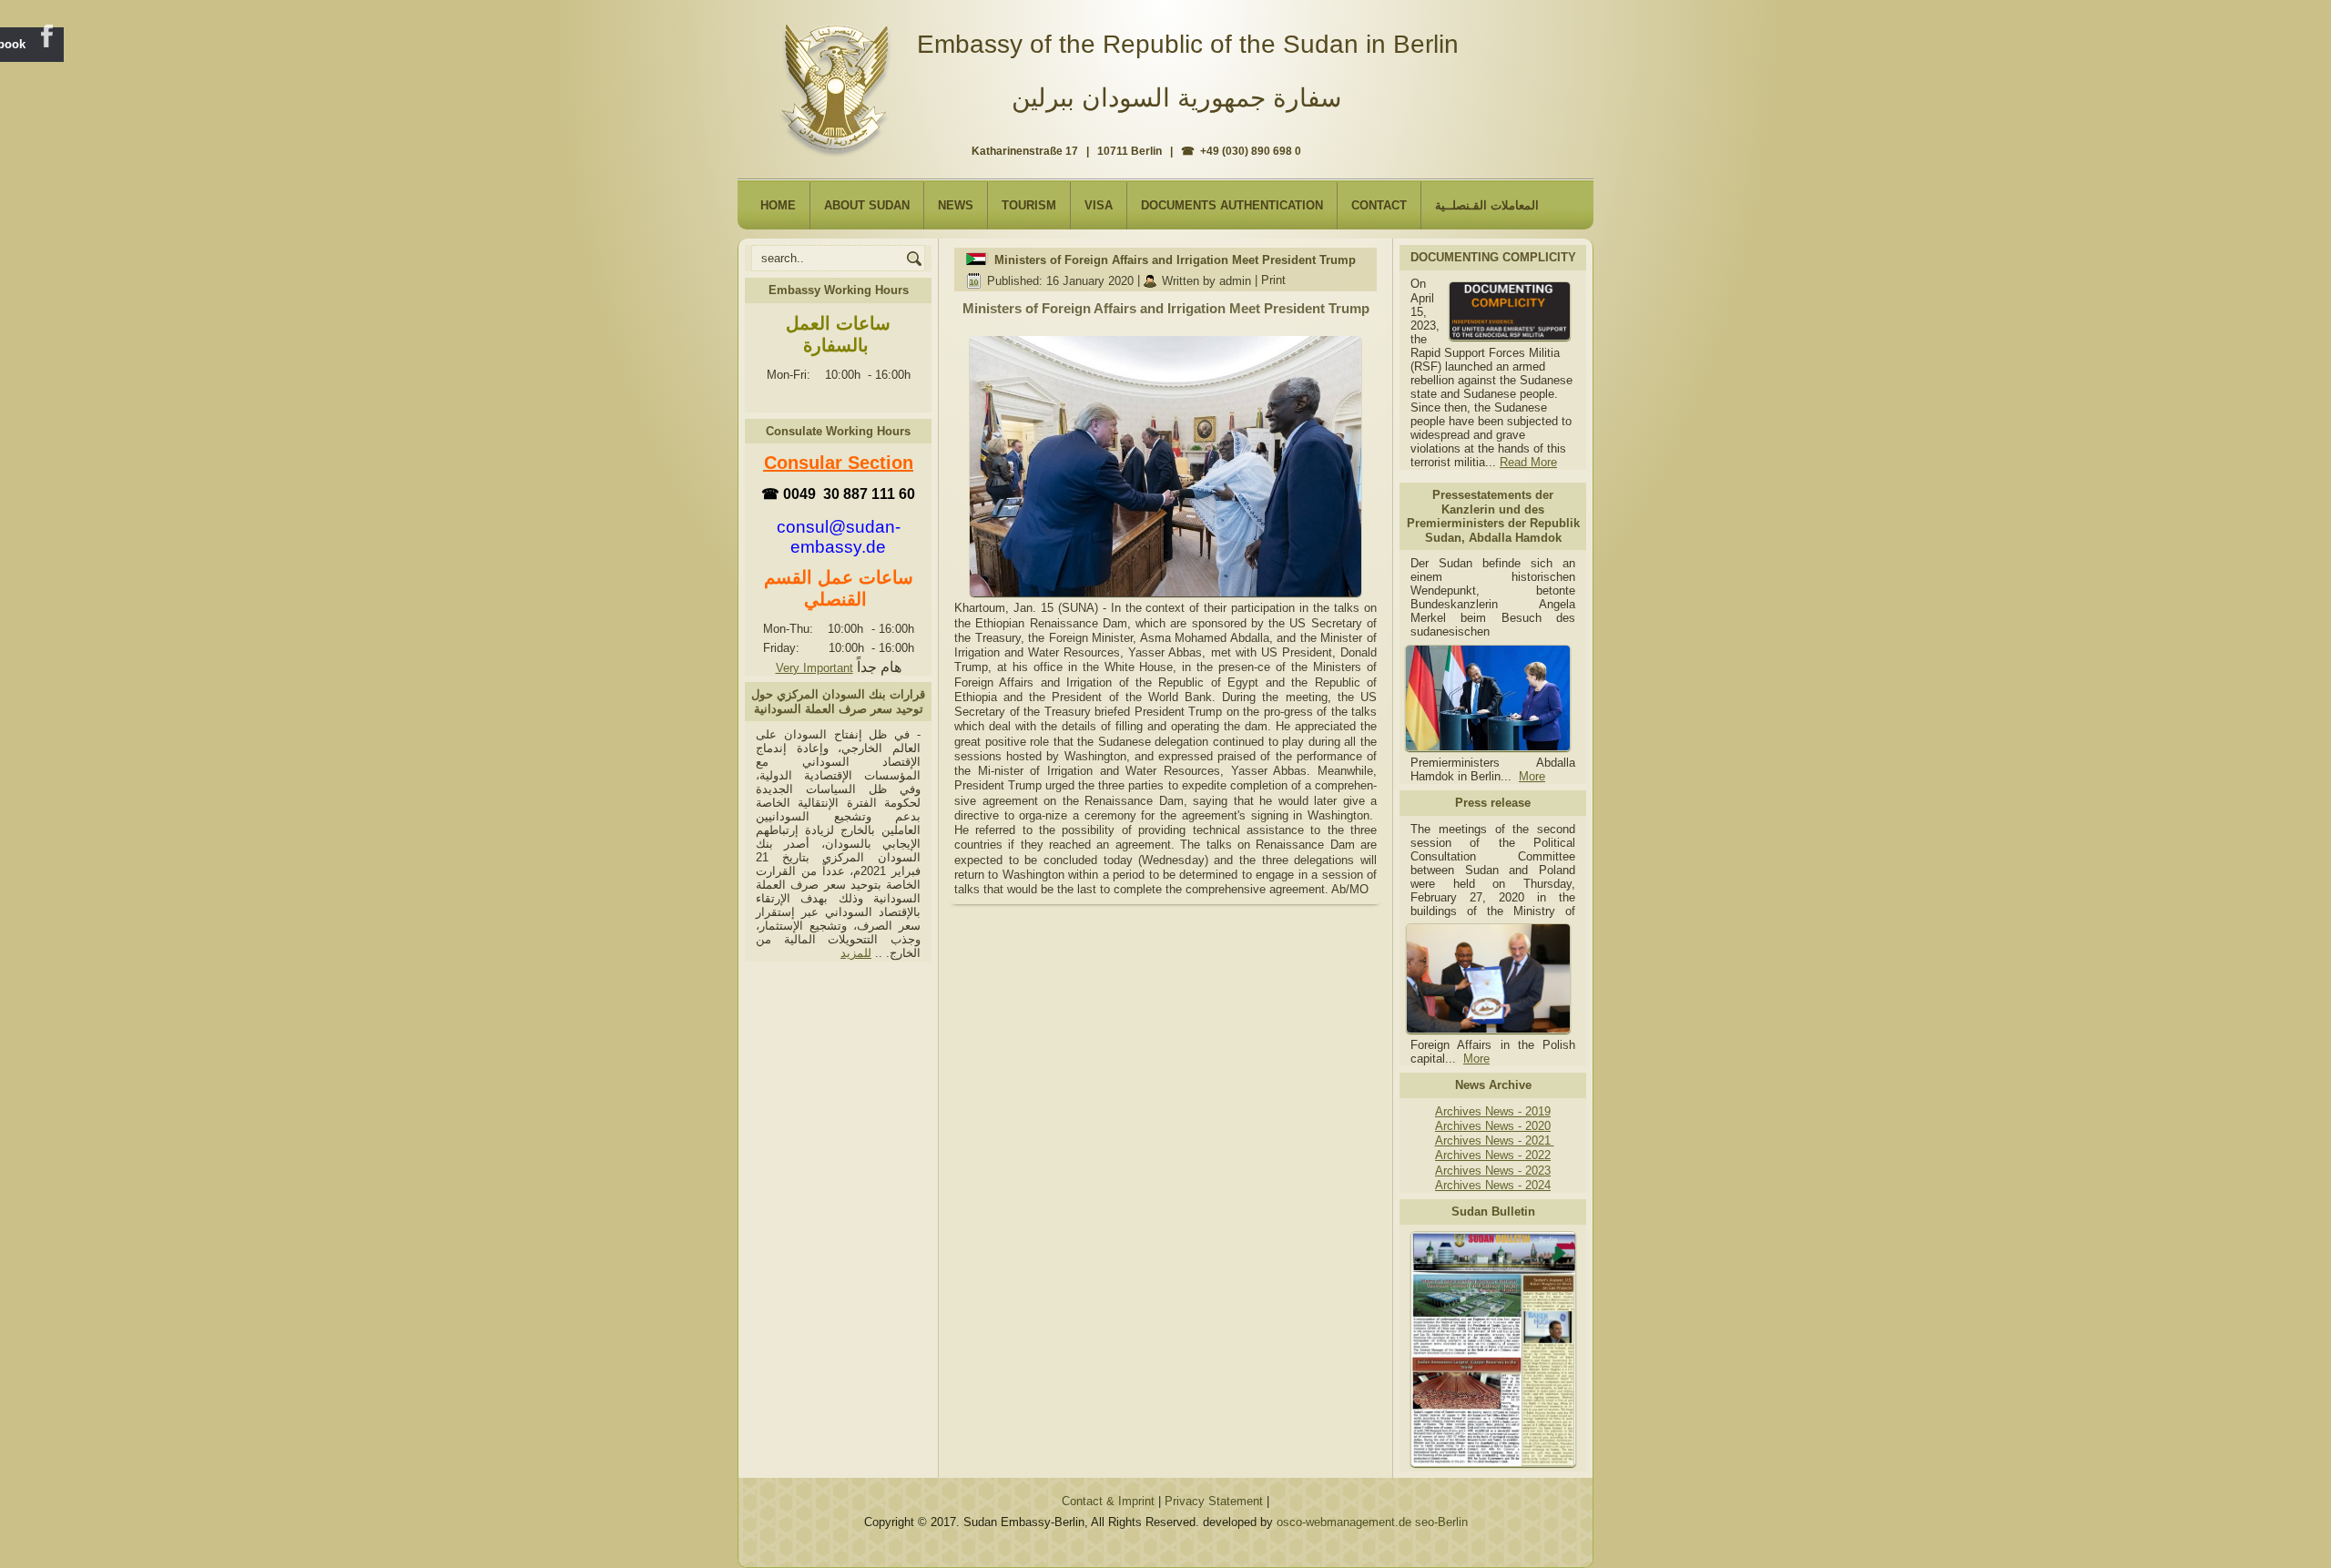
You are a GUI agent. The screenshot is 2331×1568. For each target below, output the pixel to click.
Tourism (1029, 205)
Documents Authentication (1232, 205)
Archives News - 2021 (1495, 1140)
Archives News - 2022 (1493, 1155)
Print (1273, 281)
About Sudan (867, 205)
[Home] (839, 83)
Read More (1528, 462)
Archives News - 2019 (1493, 1111)
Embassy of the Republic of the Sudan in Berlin (1188, 44)
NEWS (956, 205)
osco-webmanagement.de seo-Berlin (1372, 1522)
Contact (1379, 205)
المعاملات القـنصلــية (1487, 205)
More (1532, 776)
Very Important (814, 668)
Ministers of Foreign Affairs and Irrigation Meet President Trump (1175, 260)
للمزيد (856, 953)
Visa (1099, 205)
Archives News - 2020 (1493, 1126)
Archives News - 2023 (1493, 1171)
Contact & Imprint (1108, 1501)
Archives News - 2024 (1493, 1185)
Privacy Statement (1214, 1501)
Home (778, 205)
